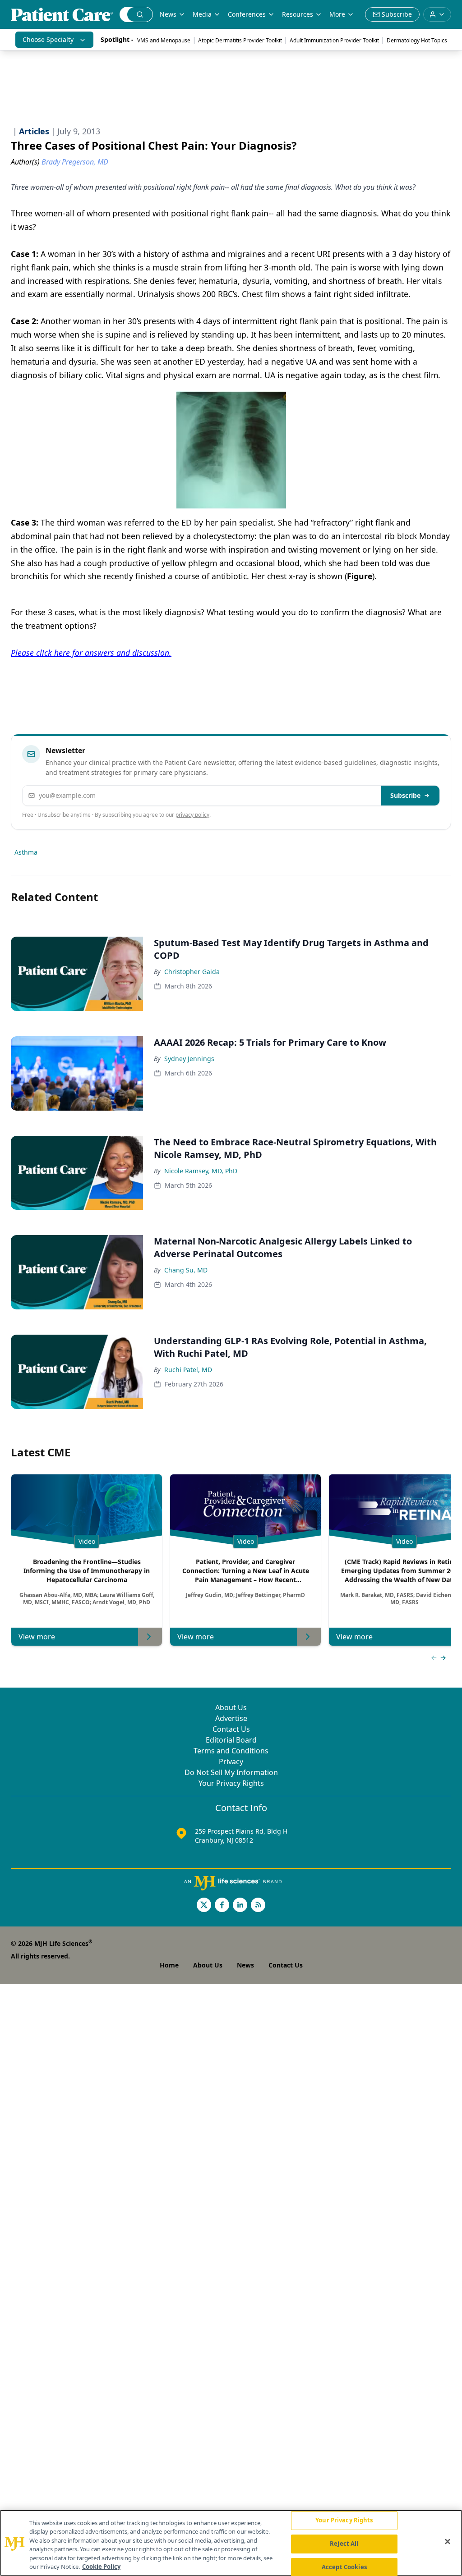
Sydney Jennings (189, 1059)
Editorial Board (231, 1740)
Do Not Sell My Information (231, 1772)
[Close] (448, 2542)
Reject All (344, 2544)
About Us (231, 1707)
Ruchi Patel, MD (188, 1370)
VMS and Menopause (164, 40)
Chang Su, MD (186, 1270)
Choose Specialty (48, 39)
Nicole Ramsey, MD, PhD (201, 1171)
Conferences (247, 14)
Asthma (26, 852)
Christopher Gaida (192, 972)
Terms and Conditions (231, 1751)
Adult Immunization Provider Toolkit (334, 40)
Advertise (231, 1718)
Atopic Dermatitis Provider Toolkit (240, 40)
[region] (231, 2543)
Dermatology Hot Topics (417, 40)
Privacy (231, 1762)
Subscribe (405, 795)
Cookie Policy (101, 2567)
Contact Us (231, 1729)
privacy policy (192, 815)
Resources (298, 14)
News (168, 14)
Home (169, 1965)
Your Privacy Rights (231, 1783)
